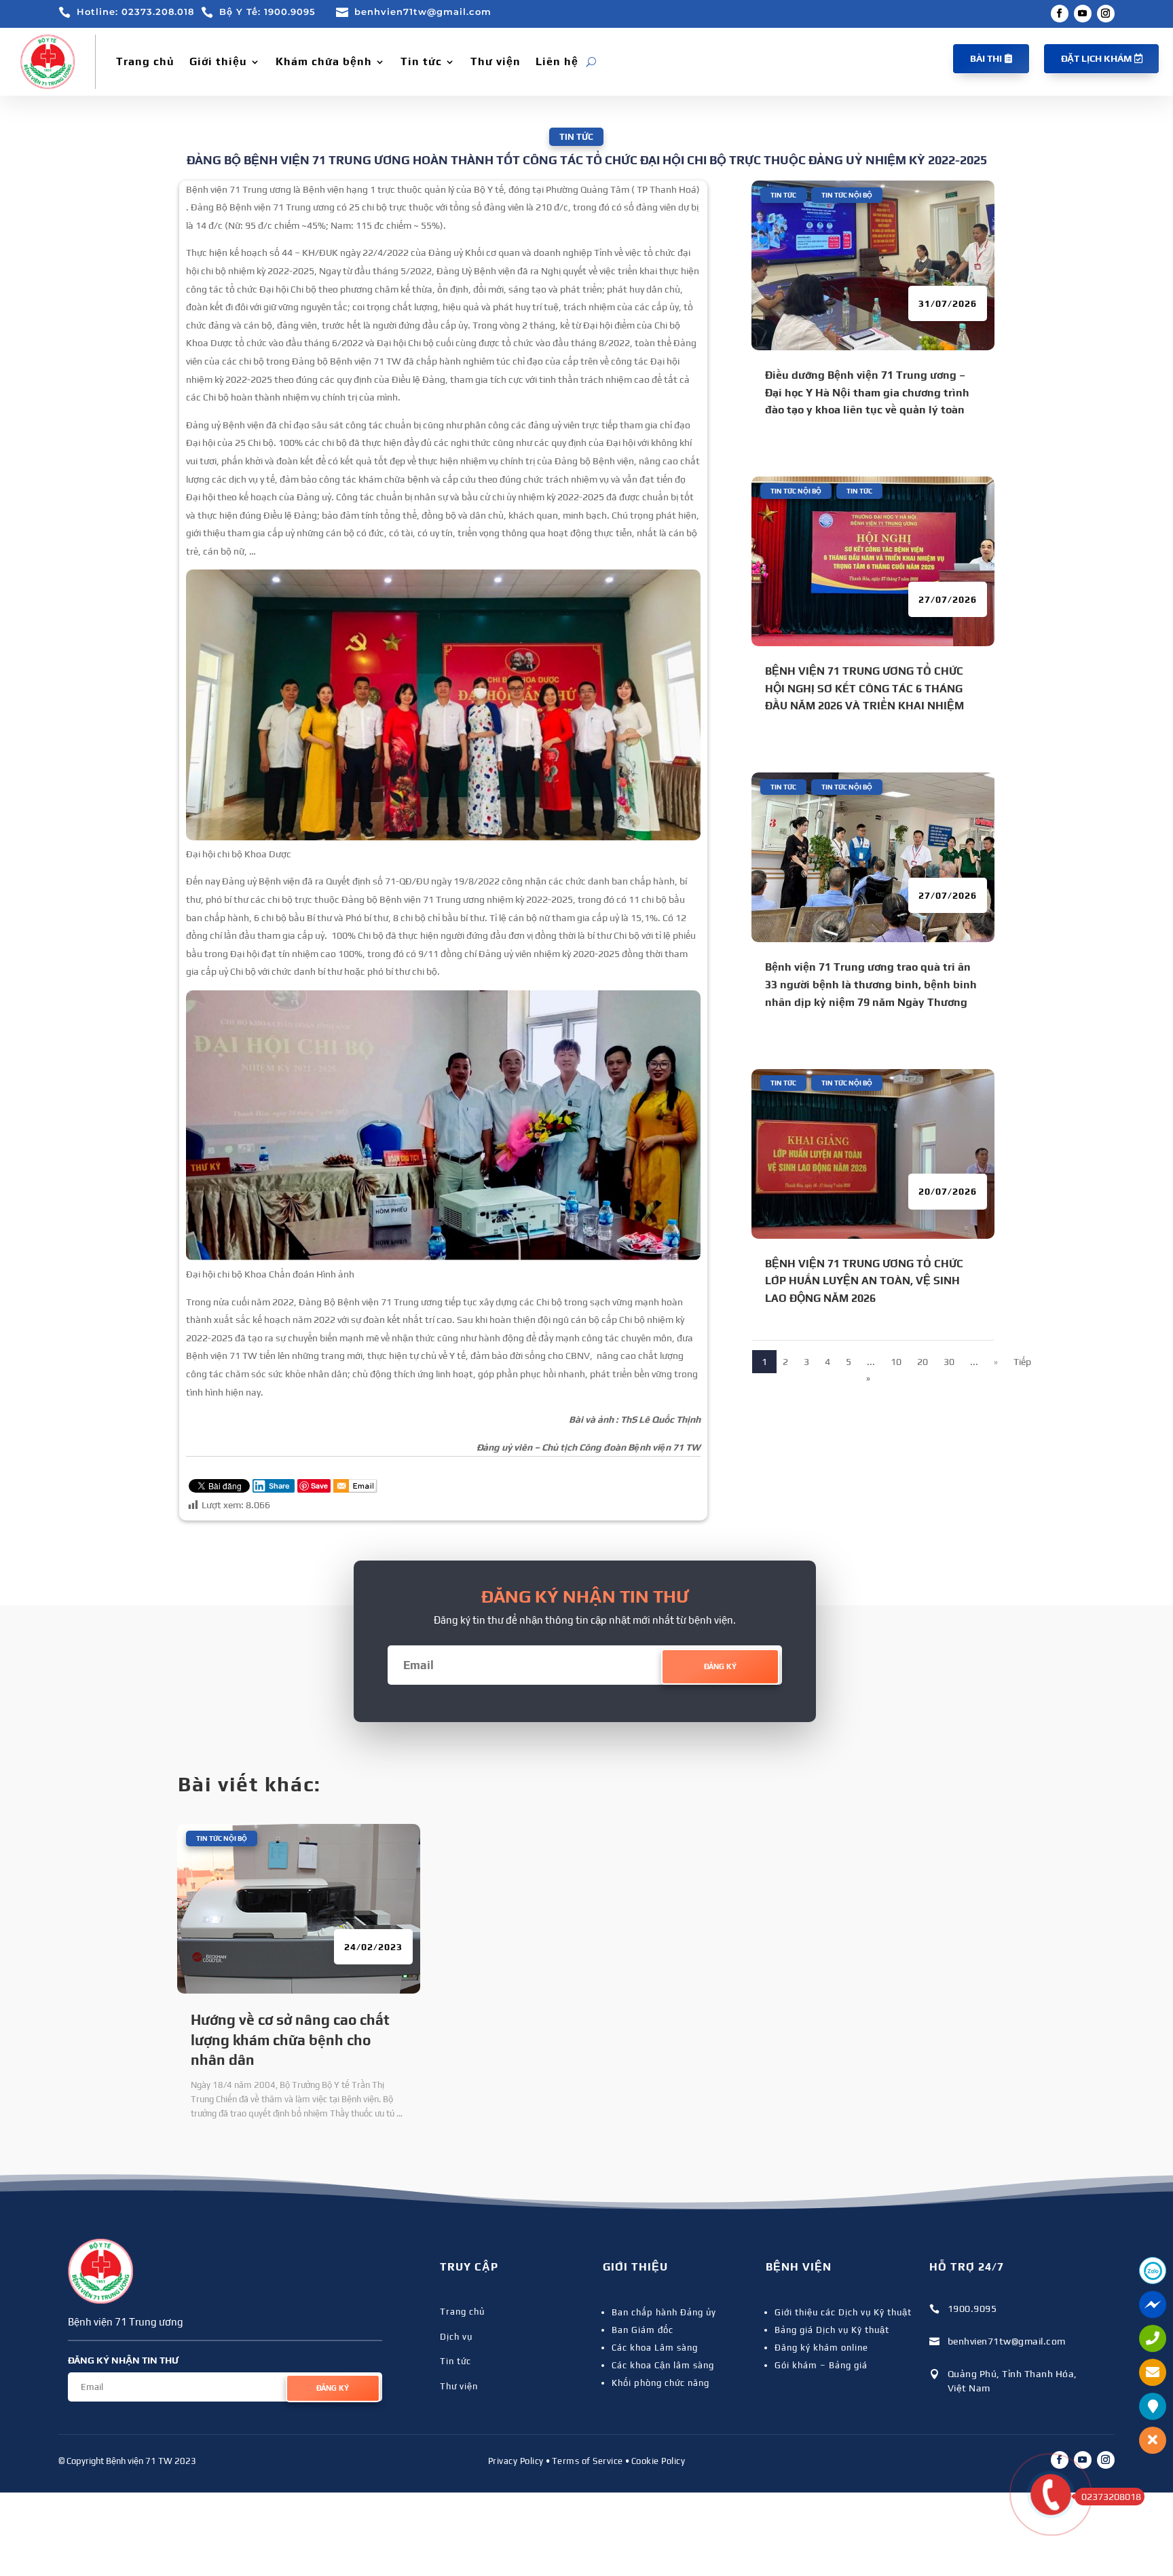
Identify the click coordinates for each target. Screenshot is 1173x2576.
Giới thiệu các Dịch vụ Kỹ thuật (843, 2312)
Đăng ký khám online (821, 2348)
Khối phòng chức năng (660, 2383)
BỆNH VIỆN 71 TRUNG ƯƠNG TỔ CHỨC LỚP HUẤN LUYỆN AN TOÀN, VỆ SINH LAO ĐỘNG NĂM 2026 (864, 1281)
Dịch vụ (456, 2337)
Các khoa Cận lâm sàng (663, 2365)
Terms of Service (588, 2461)
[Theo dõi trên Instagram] (1106, 14)
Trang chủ (145, 61)
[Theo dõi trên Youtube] (1083, 14)
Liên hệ (557, 61)
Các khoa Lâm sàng (655, 2348)
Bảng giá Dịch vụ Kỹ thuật (832, 2330)
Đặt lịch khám (1096, 58)
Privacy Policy (516, 2461)
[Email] (355, 1487)
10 (896, 1362)
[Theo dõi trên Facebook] (1060, 14)
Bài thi (986, 58)
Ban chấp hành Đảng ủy (664, 2312)
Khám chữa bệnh (324, 61)
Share (279, 1486)
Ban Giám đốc (643, 2330)
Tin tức (421, 61)
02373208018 (1111, 2497)
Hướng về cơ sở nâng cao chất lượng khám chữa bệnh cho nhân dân (290, 2040)
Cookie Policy (658, 2461)
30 (949, 1362)
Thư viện (496, 61)
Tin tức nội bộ (847, 195)
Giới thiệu (218, 61)
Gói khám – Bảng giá (821, 2365)
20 (923, 1362)
